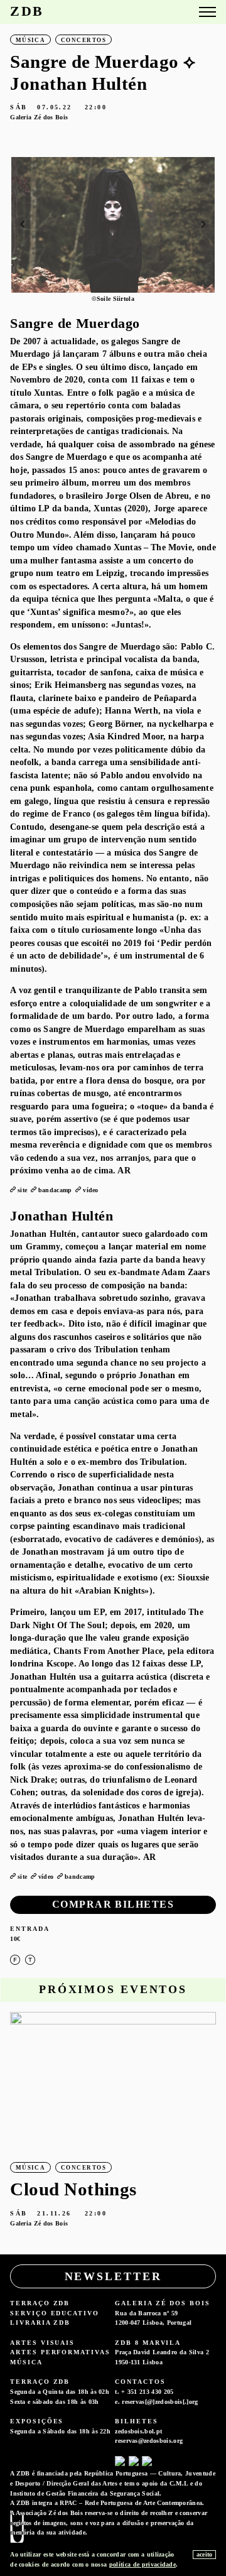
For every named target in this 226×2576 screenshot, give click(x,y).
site (22, 1190)
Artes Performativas (60, 2352)
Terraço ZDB (40, 2303)
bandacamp (55, 1190)
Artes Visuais (42, 2343)
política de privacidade (143, 2564)
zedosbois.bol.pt (138, 2431)
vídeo (91, 1190)
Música (26, 2362)
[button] (203, 224)
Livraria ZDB (40, 2323)
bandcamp (80, 1877)
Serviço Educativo (55, 2313)
